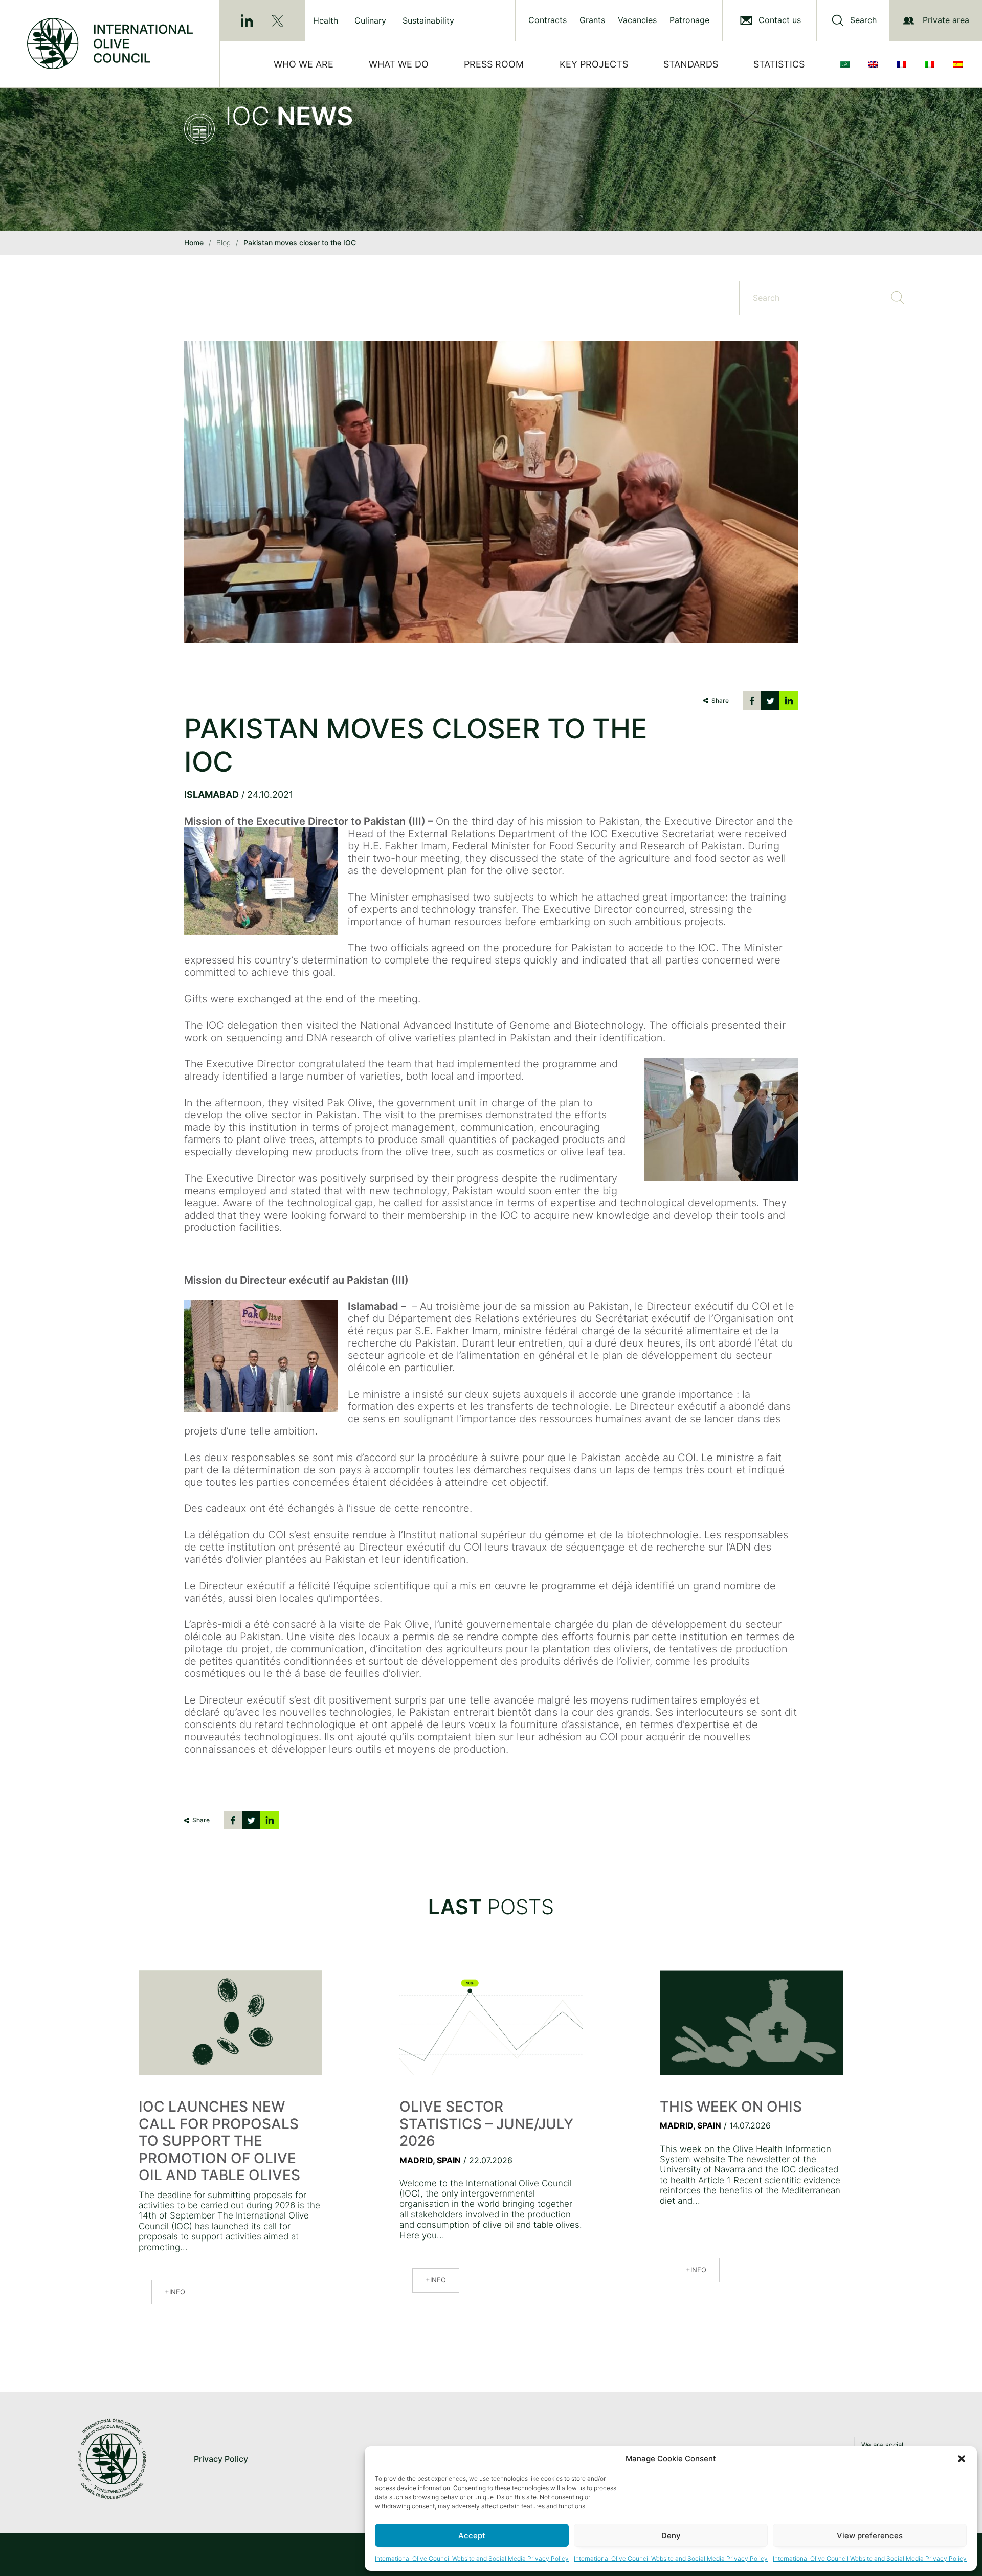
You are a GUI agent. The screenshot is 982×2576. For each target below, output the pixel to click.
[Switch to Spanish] (960, 64)
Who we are (304, 64)
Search (863, 20)
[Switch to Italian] (932, 64)
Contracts (548, 20)
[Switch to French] (904, 64)
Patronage (689, 20)
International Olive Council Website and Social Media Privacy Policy (472, 2558)
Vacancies (637, 20)
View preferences (870, 2535)
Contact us (780, 20)
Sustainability (428, 20)
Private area (946, 20)
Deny (671, 2535)
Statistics (779, 64)
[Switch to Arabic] (847, 64)
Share (720, 700)
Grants (592, 20)
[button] (962, 2459)
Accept (472, 2535)
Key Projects (594, 64)
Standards (691, 64)
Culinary (370, 20)
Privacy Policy (221, 2459)
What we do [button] (399, 64)
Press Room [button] (494, 64)
